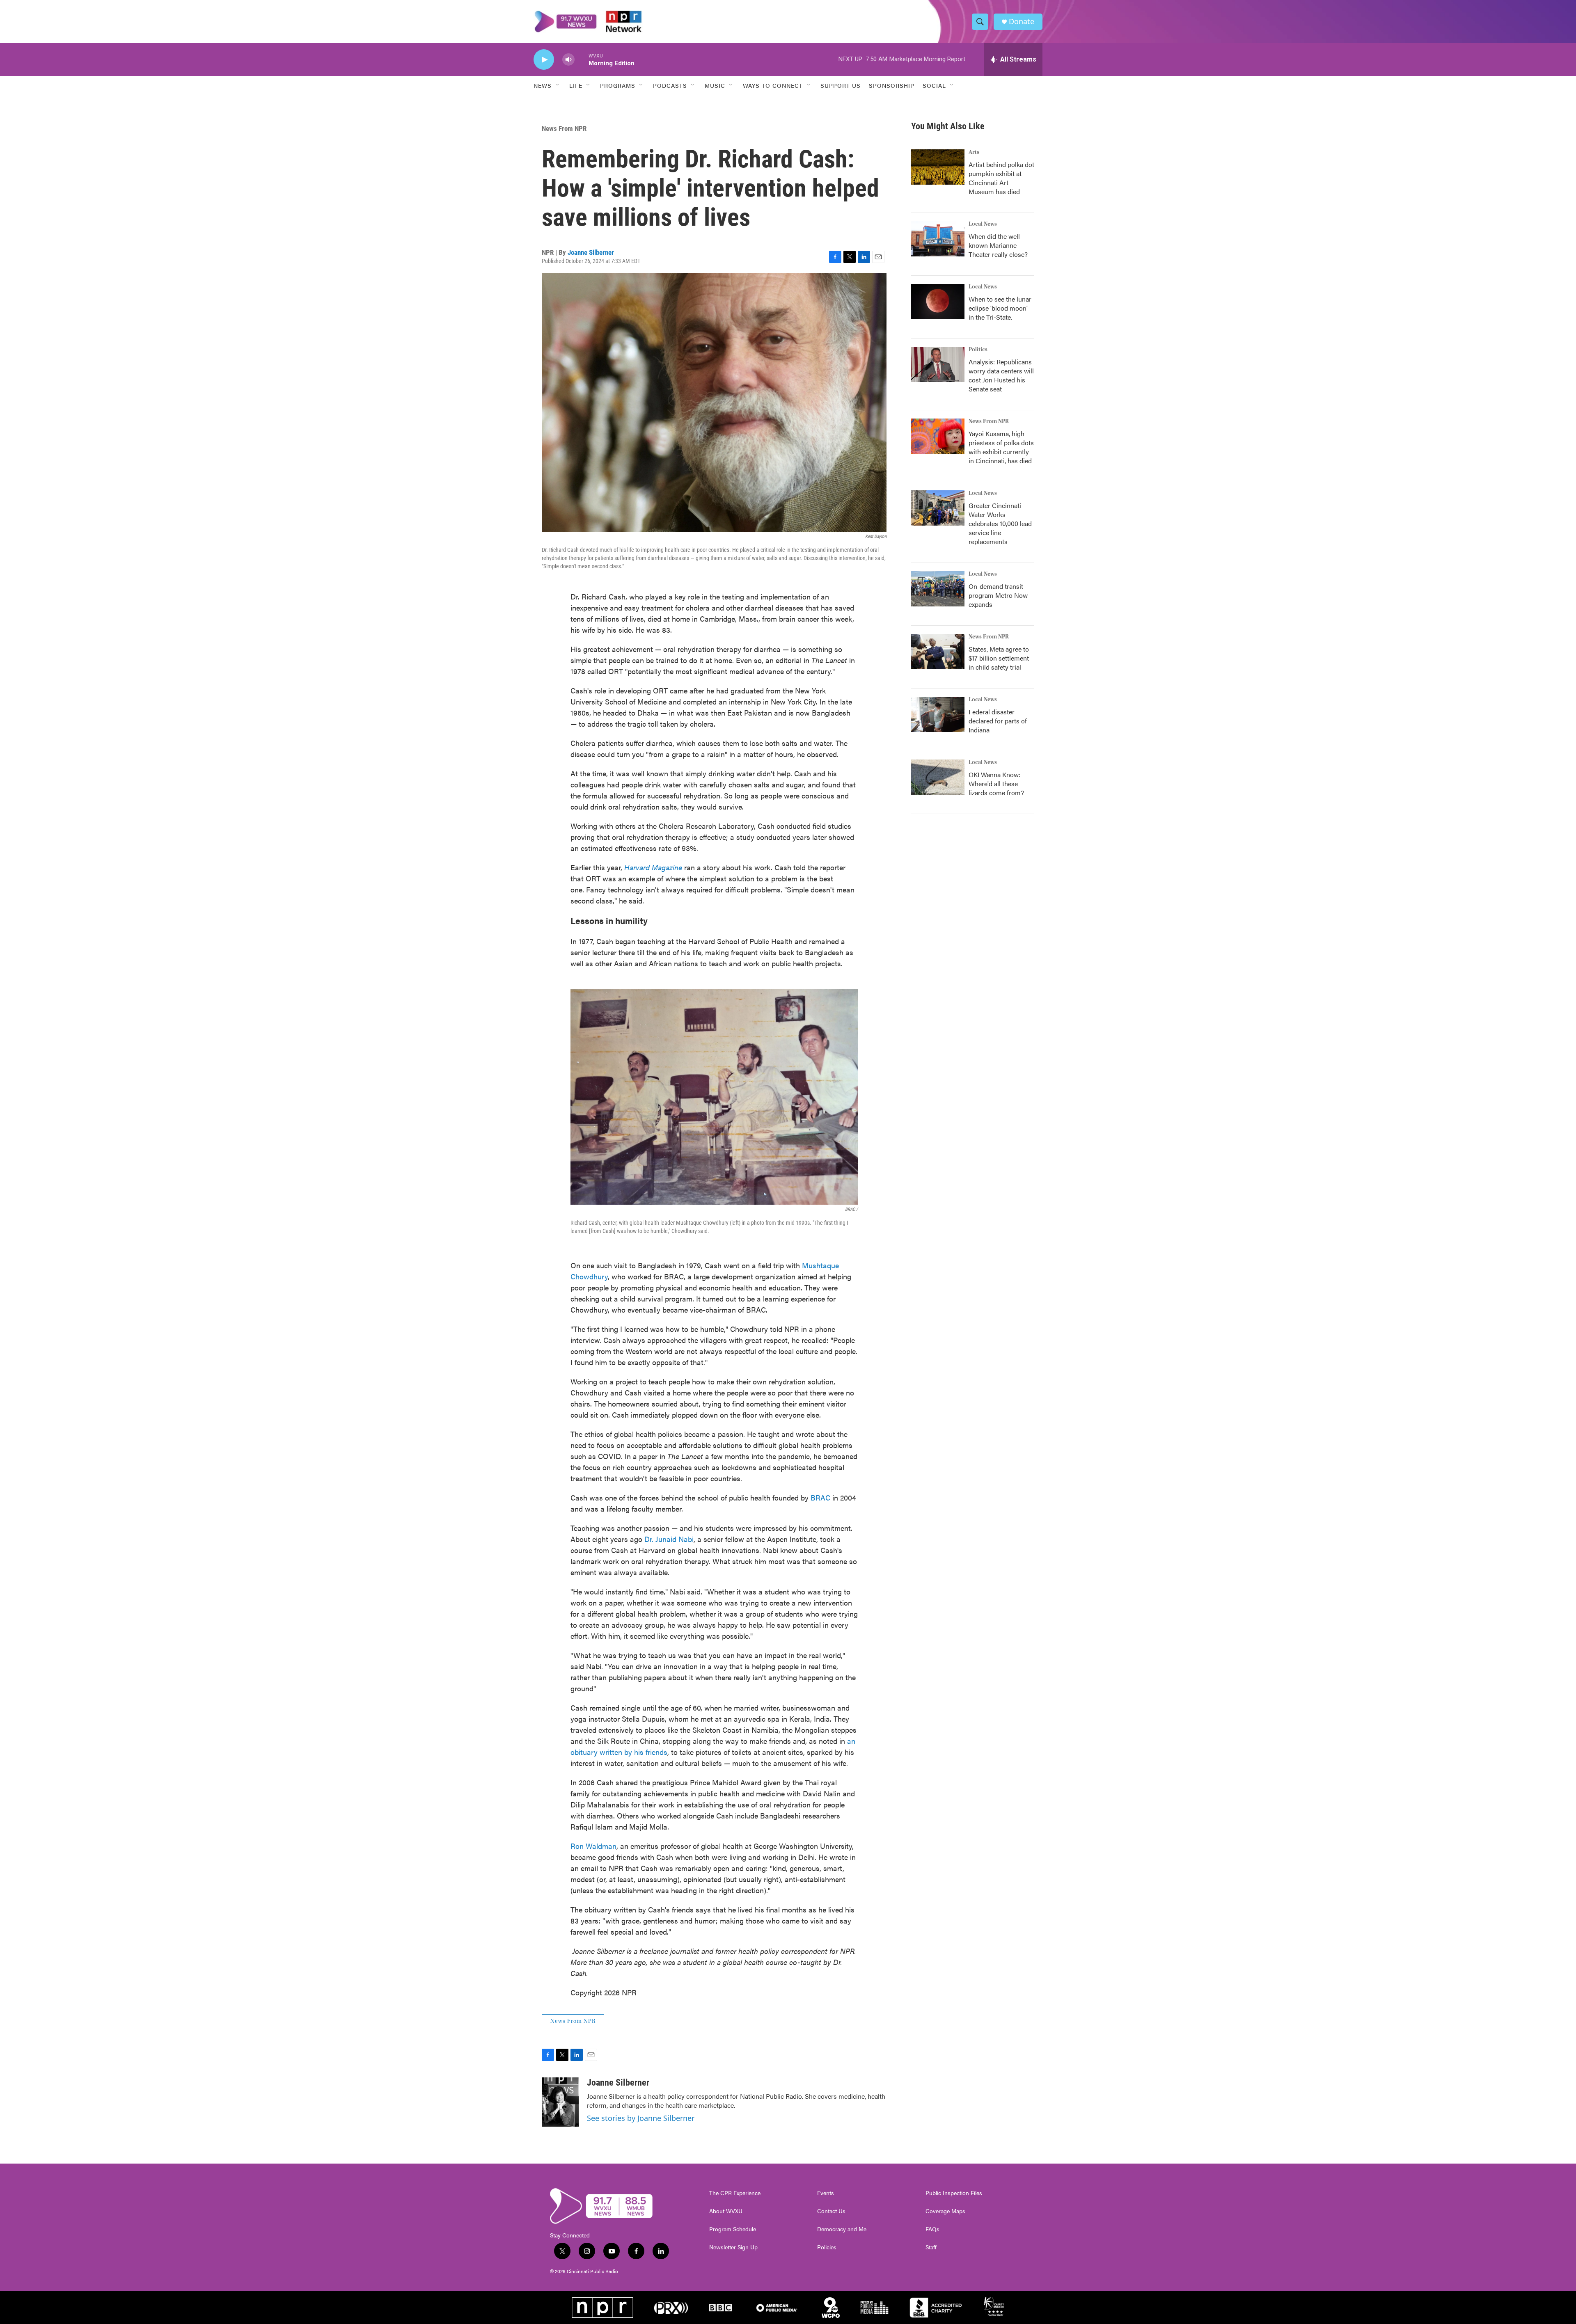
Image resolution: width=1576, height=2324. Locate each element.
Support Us (841, 85)
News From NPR (564, 128)
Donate (1022, 22)
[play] (544, 60)
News (543, 85)
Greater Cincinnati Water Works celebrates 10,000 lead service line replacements (1000, 523)
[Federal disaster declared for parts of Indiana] (938, 714)
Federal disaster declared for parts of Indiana (998, 721)
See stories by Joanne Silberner (641, 2118)
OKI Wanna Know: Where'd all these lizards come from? (996, 783)
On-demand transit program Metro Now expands (998, 595)
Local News (983, 224)
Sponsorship (892, 85)
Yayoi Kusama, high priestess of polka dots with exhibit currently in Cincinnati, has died (1001, 447)
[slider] (582, 59)
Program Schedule (733, 2229)
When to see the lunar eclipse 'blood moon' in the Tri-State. (1000, 308)
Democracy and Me (842, 2229)
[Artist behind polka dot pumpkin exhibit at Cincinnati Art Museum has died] (938, 167)
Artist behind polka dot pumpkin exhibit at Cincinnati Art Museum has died (1001, 178)
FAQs (932, 2229)
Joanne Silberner (591, 252)
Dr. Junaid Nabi (669, 1539)
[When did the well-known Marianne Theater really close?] (938, 239)
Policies (827, 2247)
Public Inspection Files (954, 2193)
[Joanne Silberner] (560, 2102)
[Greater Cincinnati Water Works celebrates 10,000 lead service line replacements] (938, 508)
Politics (978, 350)
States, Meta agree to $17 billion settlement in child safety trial (999, 658)
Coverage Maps (945, 2211)
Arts (974, 152)
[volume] (568, 60)
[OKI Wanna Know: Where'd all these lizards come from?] (938, 777)
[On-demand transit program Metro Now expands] (938, 589)
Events (826, 2193)
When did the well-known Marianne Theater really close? (998, 245)
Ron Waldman (593, 1846)
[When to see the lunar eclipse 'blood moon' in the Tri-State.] (938, 302)
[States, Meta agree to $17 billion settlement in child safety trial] (938, 652)
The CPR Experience (735, 2193)
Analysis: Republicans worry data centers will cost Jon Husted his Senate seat (1001, 375)
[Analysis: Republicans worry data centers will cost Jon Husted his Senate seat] (938, 364)
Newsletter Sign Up (733, 2247)
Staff (931, 2247)
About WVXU (726, 2211)
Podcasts (670, 85)
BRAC (820, 1497)
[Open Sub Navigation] (558, 85)
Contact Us (831, 2211)
